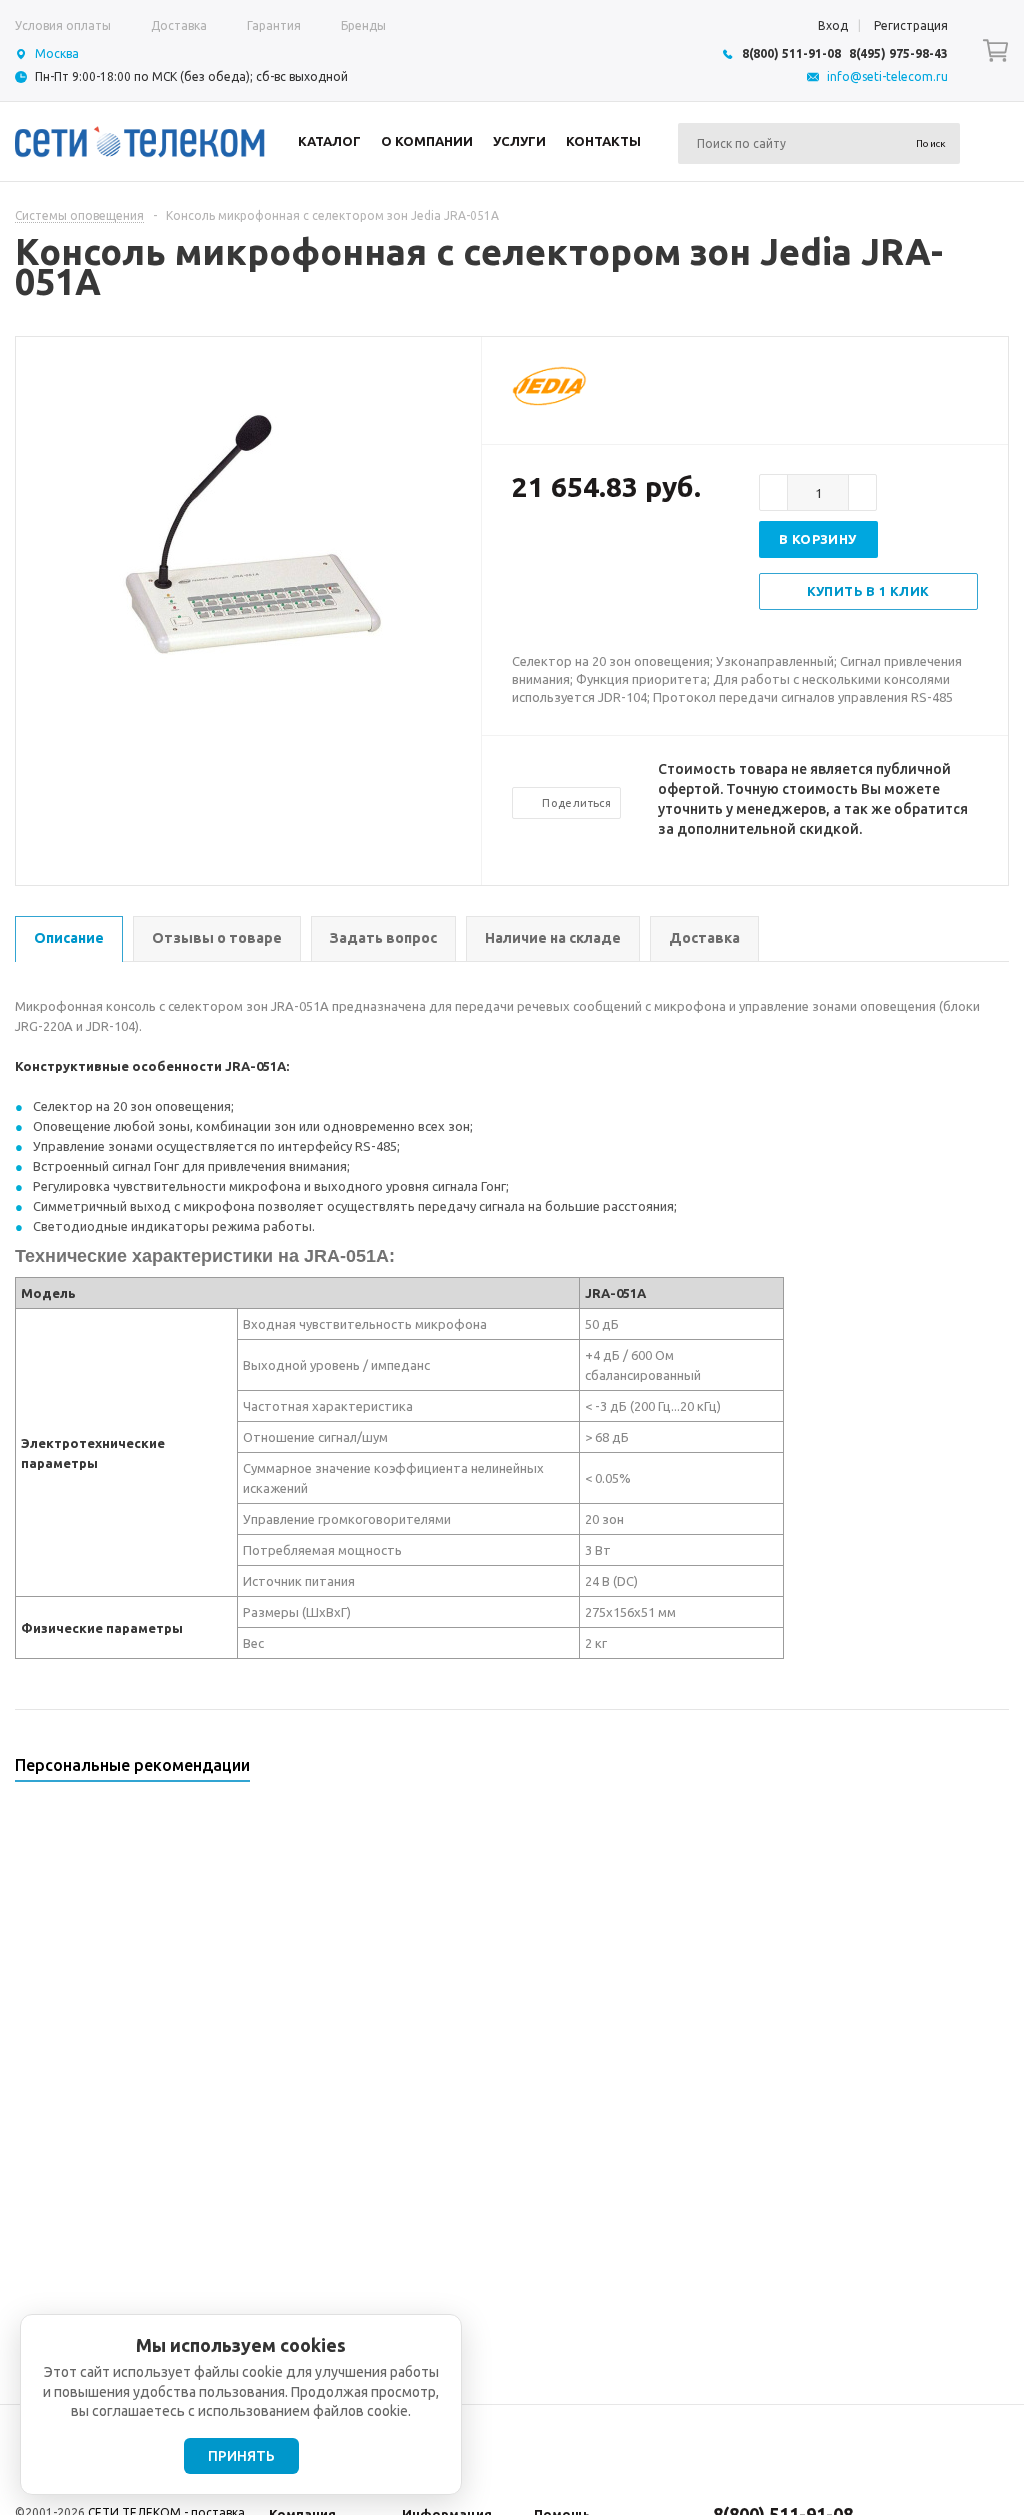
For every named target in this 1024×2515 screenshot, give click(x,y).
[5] (602, 552)
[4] (582, 552)
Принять (241, 2456)
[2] (542, 552)
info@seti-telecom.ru (887, 76)
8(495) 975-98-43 (898, 53)
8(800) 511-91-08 (791, 53)
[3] (562, 552)
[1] (522, 552)
